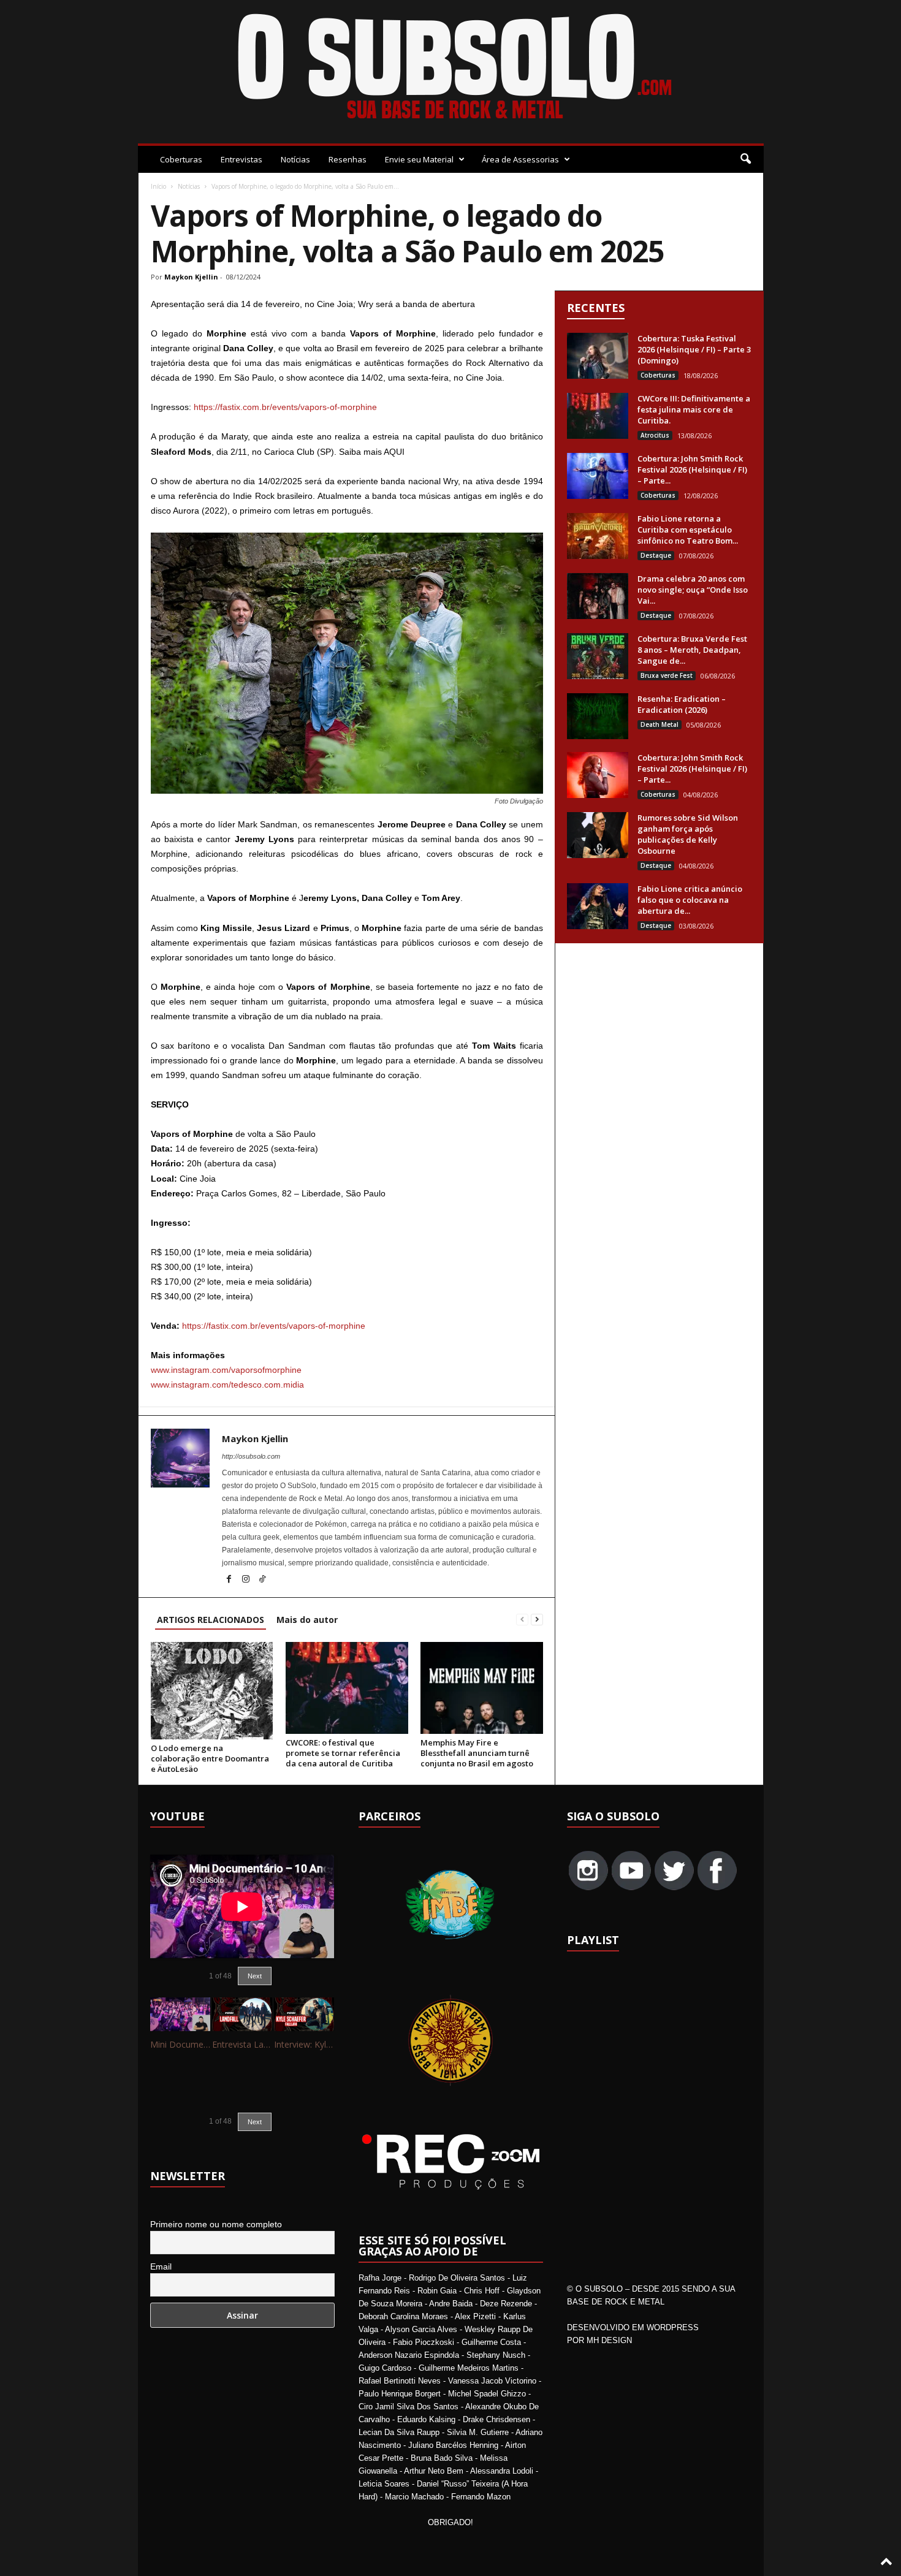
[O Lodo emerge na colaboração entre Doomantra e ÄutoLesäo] (212, 1690)
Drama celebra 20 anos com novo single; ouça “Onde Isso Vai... (693, 590)
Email (161, 2266)
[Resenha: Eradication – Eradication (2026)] (598, 716)
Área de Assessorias (520, 159)
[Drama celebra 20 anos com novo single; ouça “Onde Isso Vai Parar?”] (598, 596)
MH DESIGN (609, 2340)
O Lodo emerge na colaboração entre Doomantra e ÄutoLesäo (210, 1758)
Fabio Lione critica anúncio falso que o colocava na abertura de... (690, 900)
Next (255, 1976)
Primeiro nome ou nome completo (216, 2224)
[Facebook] (230, 1580)
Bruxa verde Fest (667, 675)
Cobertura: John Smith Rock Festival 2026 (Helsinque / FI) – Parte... (692, 469)
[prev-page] (522, 1620)
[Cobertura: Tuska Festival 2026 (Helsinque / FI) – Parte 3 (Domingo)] (598, 356)
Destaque (656, 555)
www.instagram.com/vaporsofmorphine (226, 1370)
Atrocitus (655, 435)
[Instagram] (247, 1580)
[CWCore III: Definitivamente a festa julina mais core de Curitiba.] (598, 416)
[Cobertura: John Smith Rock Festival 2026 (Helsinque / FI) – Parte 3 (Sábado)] (598, 476)
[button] (745, 159)
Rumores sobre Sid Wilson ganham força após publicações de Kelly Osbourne (688, 834)
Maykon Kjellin (191, 277)
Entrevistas (241, 159)
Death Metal (660, 724)
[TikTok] (262, 1580)
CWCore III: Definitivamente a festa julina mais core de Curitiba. (694, 409)
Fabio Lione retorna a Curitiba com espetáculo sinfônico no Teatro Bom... (688, 530)
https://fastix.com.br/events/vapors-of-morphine (285, 407)
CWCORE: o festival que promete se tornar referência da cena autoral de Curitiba (343, 1753)
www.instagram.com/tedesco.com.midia (227, 1385)
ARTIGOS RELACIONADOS (211, 1620)
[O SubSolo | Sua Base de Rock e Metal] (451, 69)
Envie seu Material (419, 159)
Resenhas (348, 159)
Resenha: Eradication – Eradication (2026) (682, 704)
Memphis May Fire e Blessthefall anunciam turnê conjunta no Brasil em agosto (477, 1753)
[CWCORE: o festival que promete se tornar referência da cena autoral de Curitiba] (347, 1688)
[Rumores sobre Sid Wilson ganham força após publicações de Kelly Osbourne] (598, 835)
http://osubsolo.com (251, 1456)
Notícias (295, 159)
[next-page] (537, 1620)
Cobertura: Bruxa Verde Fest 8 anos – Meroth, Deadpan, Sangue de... (692, 650)
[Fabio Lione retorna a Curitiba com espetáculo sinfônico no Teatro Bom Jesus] (598, 536)
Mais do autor (307, 1620)
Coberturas (181, 159)
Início (158, 186)
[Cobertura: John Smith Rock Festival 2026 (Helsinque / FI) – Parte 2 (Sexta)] (598, 775)
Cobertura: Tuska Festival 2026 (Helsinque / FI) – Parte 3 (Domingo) (694, 349)
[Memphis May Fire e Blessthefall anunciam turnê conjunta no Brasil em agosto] (482, 1688)
